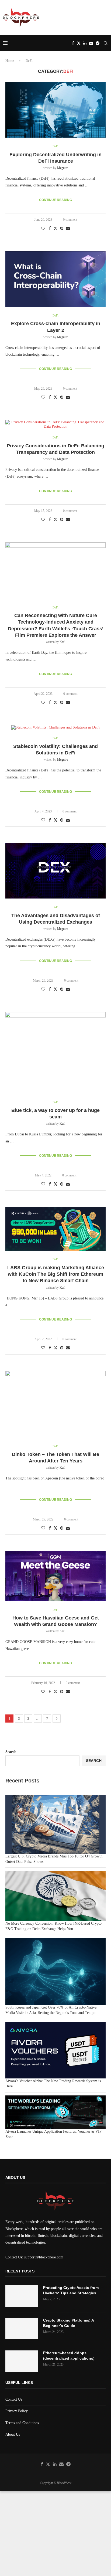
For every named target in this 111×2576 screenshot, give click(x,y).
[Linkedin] (85, 43)
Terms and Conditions (22, 2423)
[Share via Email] (68, 229)
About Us (13, 2434)
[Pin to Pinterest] (62, 229)
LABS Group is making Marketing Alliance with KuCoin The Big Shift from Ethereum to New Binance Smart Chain (56, 1274)
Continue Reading (55, 200)
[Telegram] (98, 43)
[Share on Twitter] (55, 228)
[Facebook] (73, 43)
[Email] (91, 43)
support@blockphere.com (44, 2257)
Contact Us (14, 2399)
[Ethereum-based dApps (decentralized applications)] (22, 2361)
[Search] (106, 43)
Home (10, 61)
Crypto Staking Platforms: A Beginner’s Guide (68, 2323)
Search (11, 1752)
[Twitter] (79, 43)
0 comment (70, 220)
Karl (62, 642)
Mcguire (63, 168)
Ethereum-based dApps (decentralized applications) (69, 2356)
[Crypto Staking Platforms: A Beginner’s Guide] (22, 2329)
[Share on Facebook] (50, 229)
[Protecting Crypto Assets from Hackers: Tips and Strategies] (22, 2296)
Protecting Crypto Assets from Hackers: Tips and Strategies (71, 2290)
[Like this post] (43, 229)
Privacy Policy (17, 2411)
